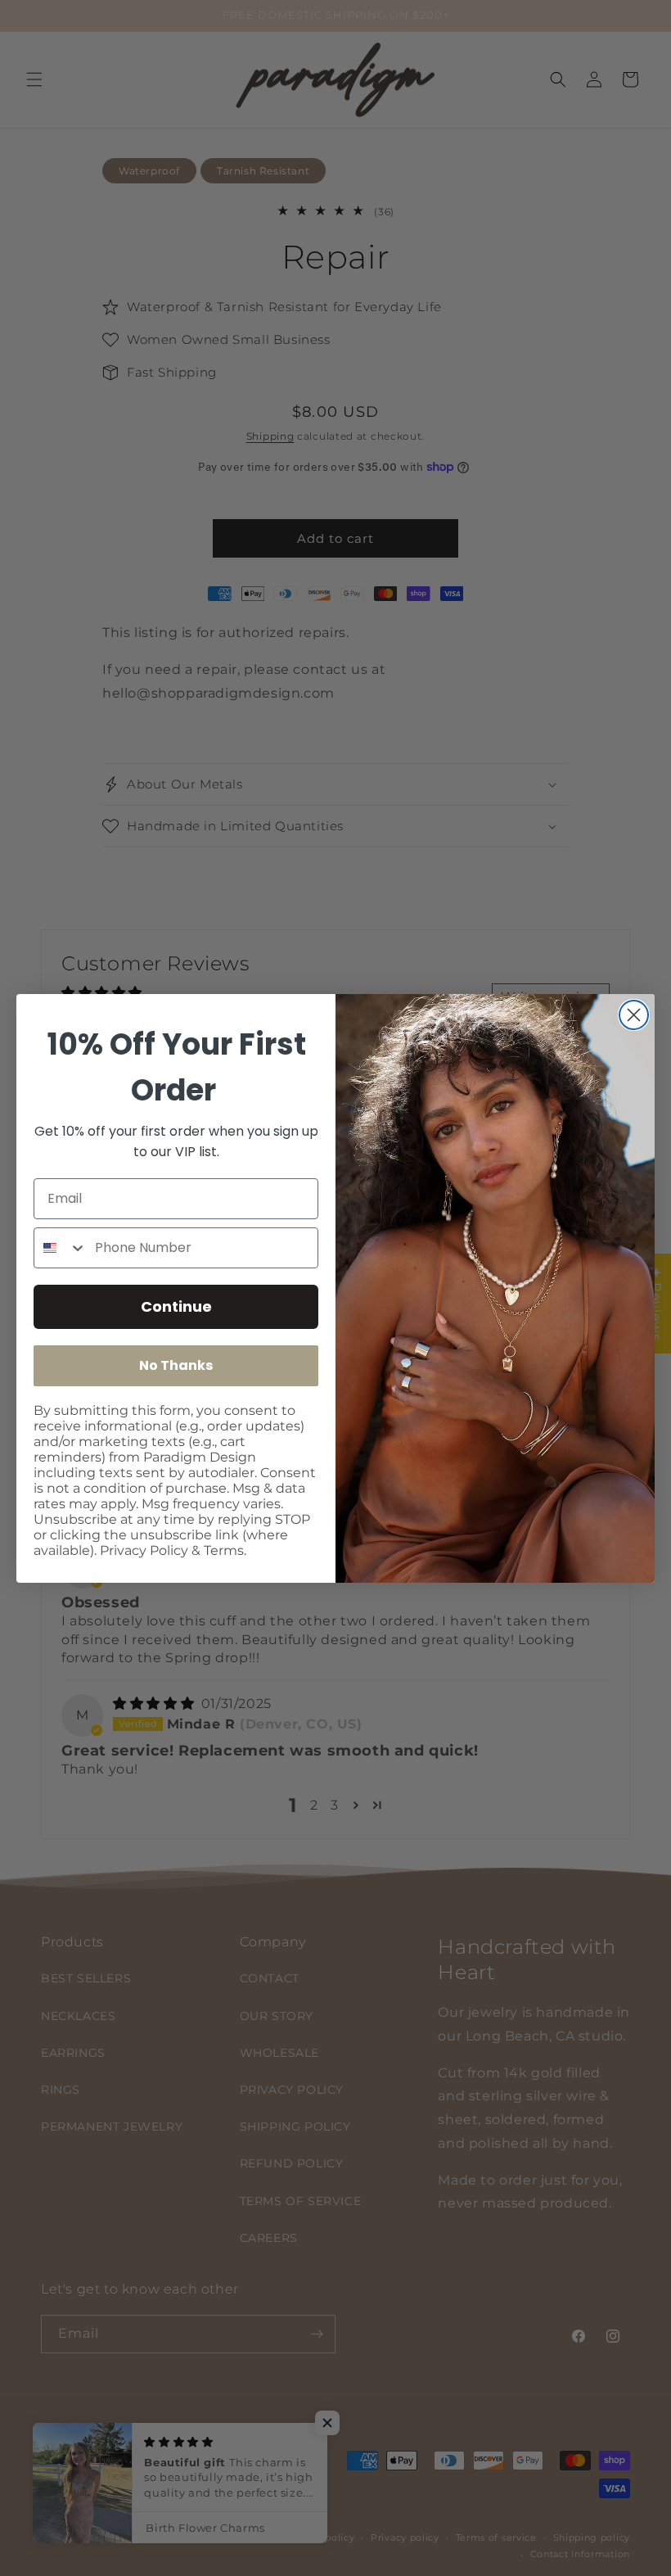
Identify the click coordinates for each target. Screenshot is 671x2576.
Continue (176, 1306)
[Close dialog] (634, 1015)
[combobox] (61, 1248)
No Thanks (176, 1365)
